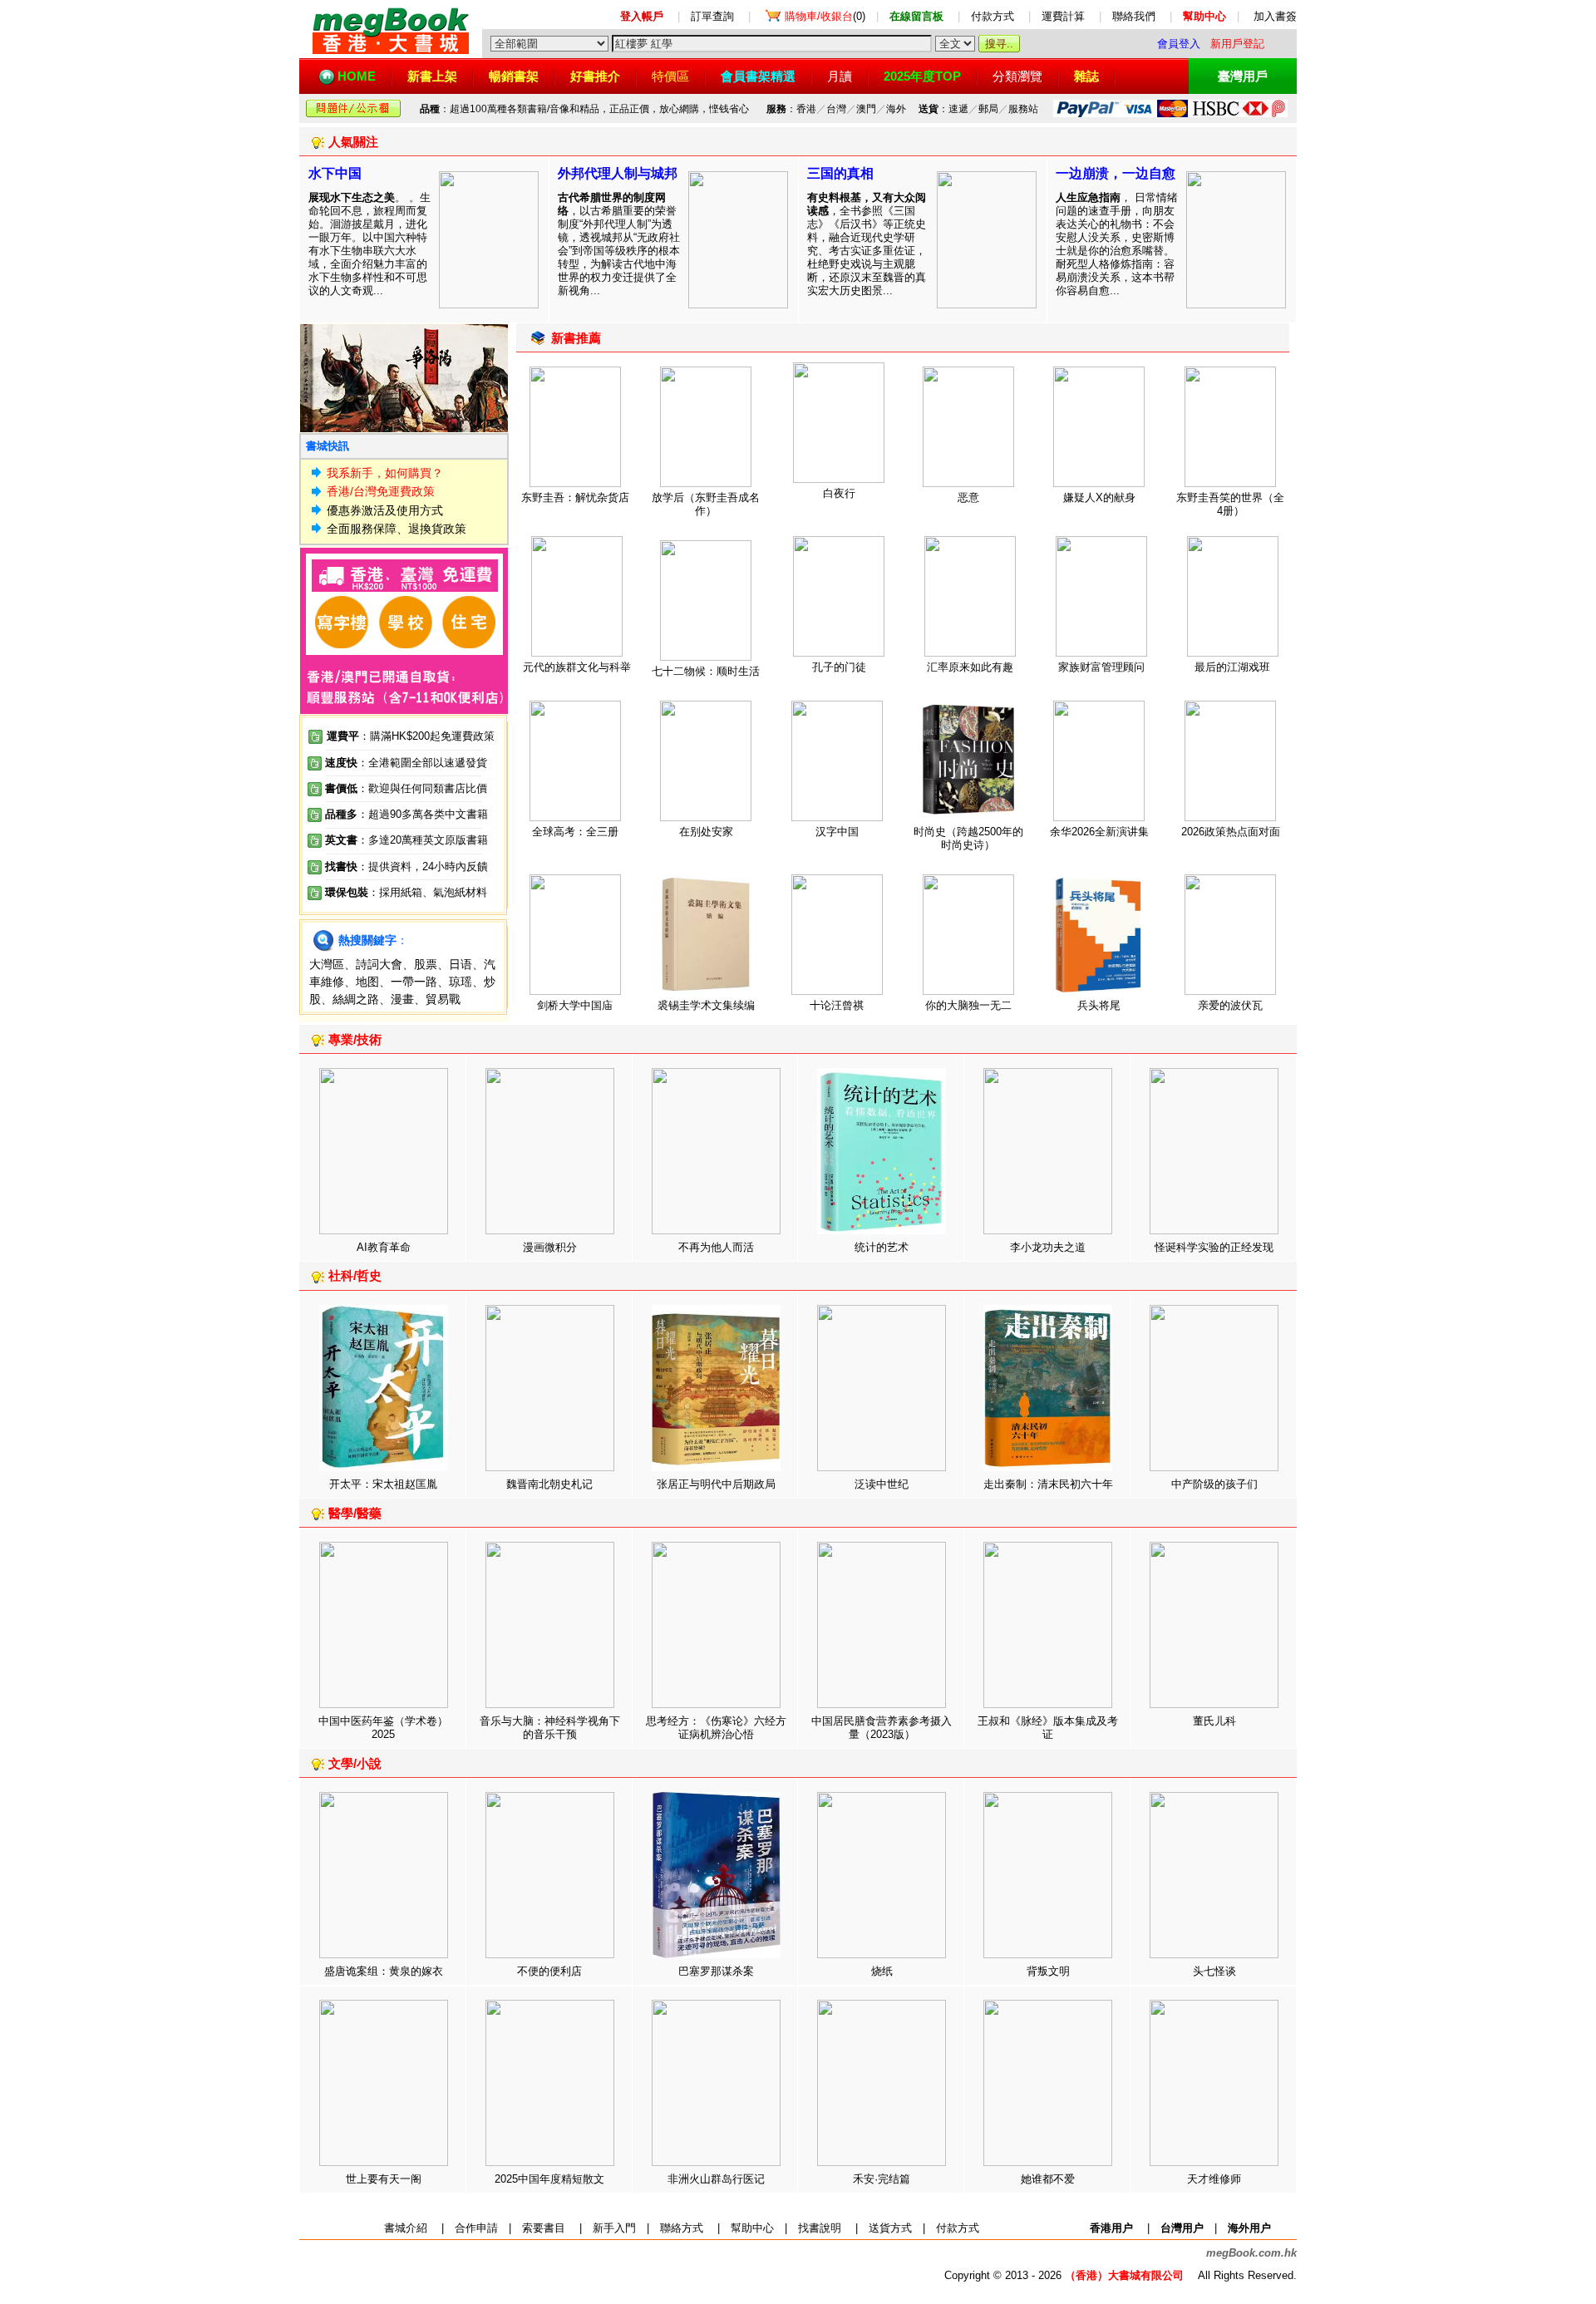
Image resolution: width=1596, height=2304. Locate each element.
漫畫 (402, 999)
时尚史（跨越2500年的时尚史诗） (968, 838)
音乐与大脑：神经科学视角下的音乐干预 (550, 1728)
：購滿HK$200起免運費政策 (411, 736)
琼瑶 (461, 982)
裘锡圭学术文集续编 (706, 1005)
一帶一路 (414, 982)
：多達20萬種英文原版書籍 (406, 840)
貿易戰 (443, 999)
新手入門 (614, 2228)
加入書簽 (1275, 16)
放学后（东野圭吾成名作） (706, 504)
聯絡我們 (1134, 16)
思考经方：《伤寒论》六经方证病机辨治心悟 (716, 1728)
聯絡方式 (682, 2228)
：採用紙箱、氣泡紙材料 (428, 892)
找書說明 (820, 2228)
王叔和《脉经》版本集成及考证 (1048, 1728)
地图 (367, 982)
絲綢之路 (356, 999)
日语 (461, 964)
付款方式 (993, 16)
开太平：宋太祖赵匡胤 (383, 1484)
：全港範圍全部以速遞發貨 (406, 763)
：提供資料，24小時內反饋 (423, 866)
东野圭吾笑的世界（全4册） (1230, 504)
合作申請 (476, 2228)
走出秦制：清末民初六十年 (1048, 1484)
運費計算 (1063, 16)
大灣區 (327, 964)
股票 (426, 964)
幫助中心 (752, 2228)
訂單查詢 (712, 16)
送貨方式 (890, 2228)
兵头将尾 (1099, 1005)
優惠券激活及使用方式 (385, 510)
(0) (825, 16)
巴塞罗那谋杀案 (716, 1971)
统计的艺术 (882, 1247)
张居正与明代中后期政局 (716, 1484)
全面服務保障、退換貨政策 (397, 529)
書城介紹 (406, 2228)
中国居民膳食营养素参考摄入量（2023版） (882, 1728)
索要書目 (544, 2228)
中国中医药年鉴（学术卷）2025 (383, 1728)
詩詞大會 (379, 964)
